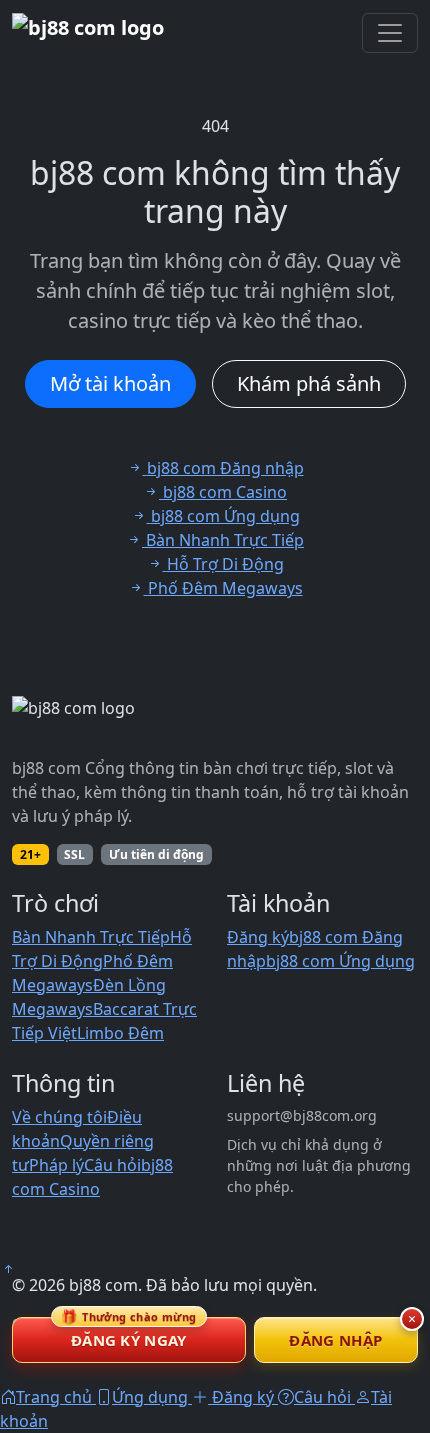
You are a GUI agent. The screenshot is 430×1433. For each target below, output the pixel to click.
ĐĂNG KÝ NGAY (129, 1333)
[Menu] (390, 33)
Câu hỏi (112, 1165)
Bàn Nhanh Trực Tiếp (91, 937)
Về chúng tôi (59, 1117)
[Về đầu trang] (8, 1269)
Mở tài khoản (110, 383)
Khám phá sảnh (309, 383)
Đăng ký (258, 937)
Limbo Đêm (120, 1033)
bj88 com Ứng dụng (340, 961)
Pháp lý (56, 1165)
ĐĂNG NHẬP (335, 1340)
